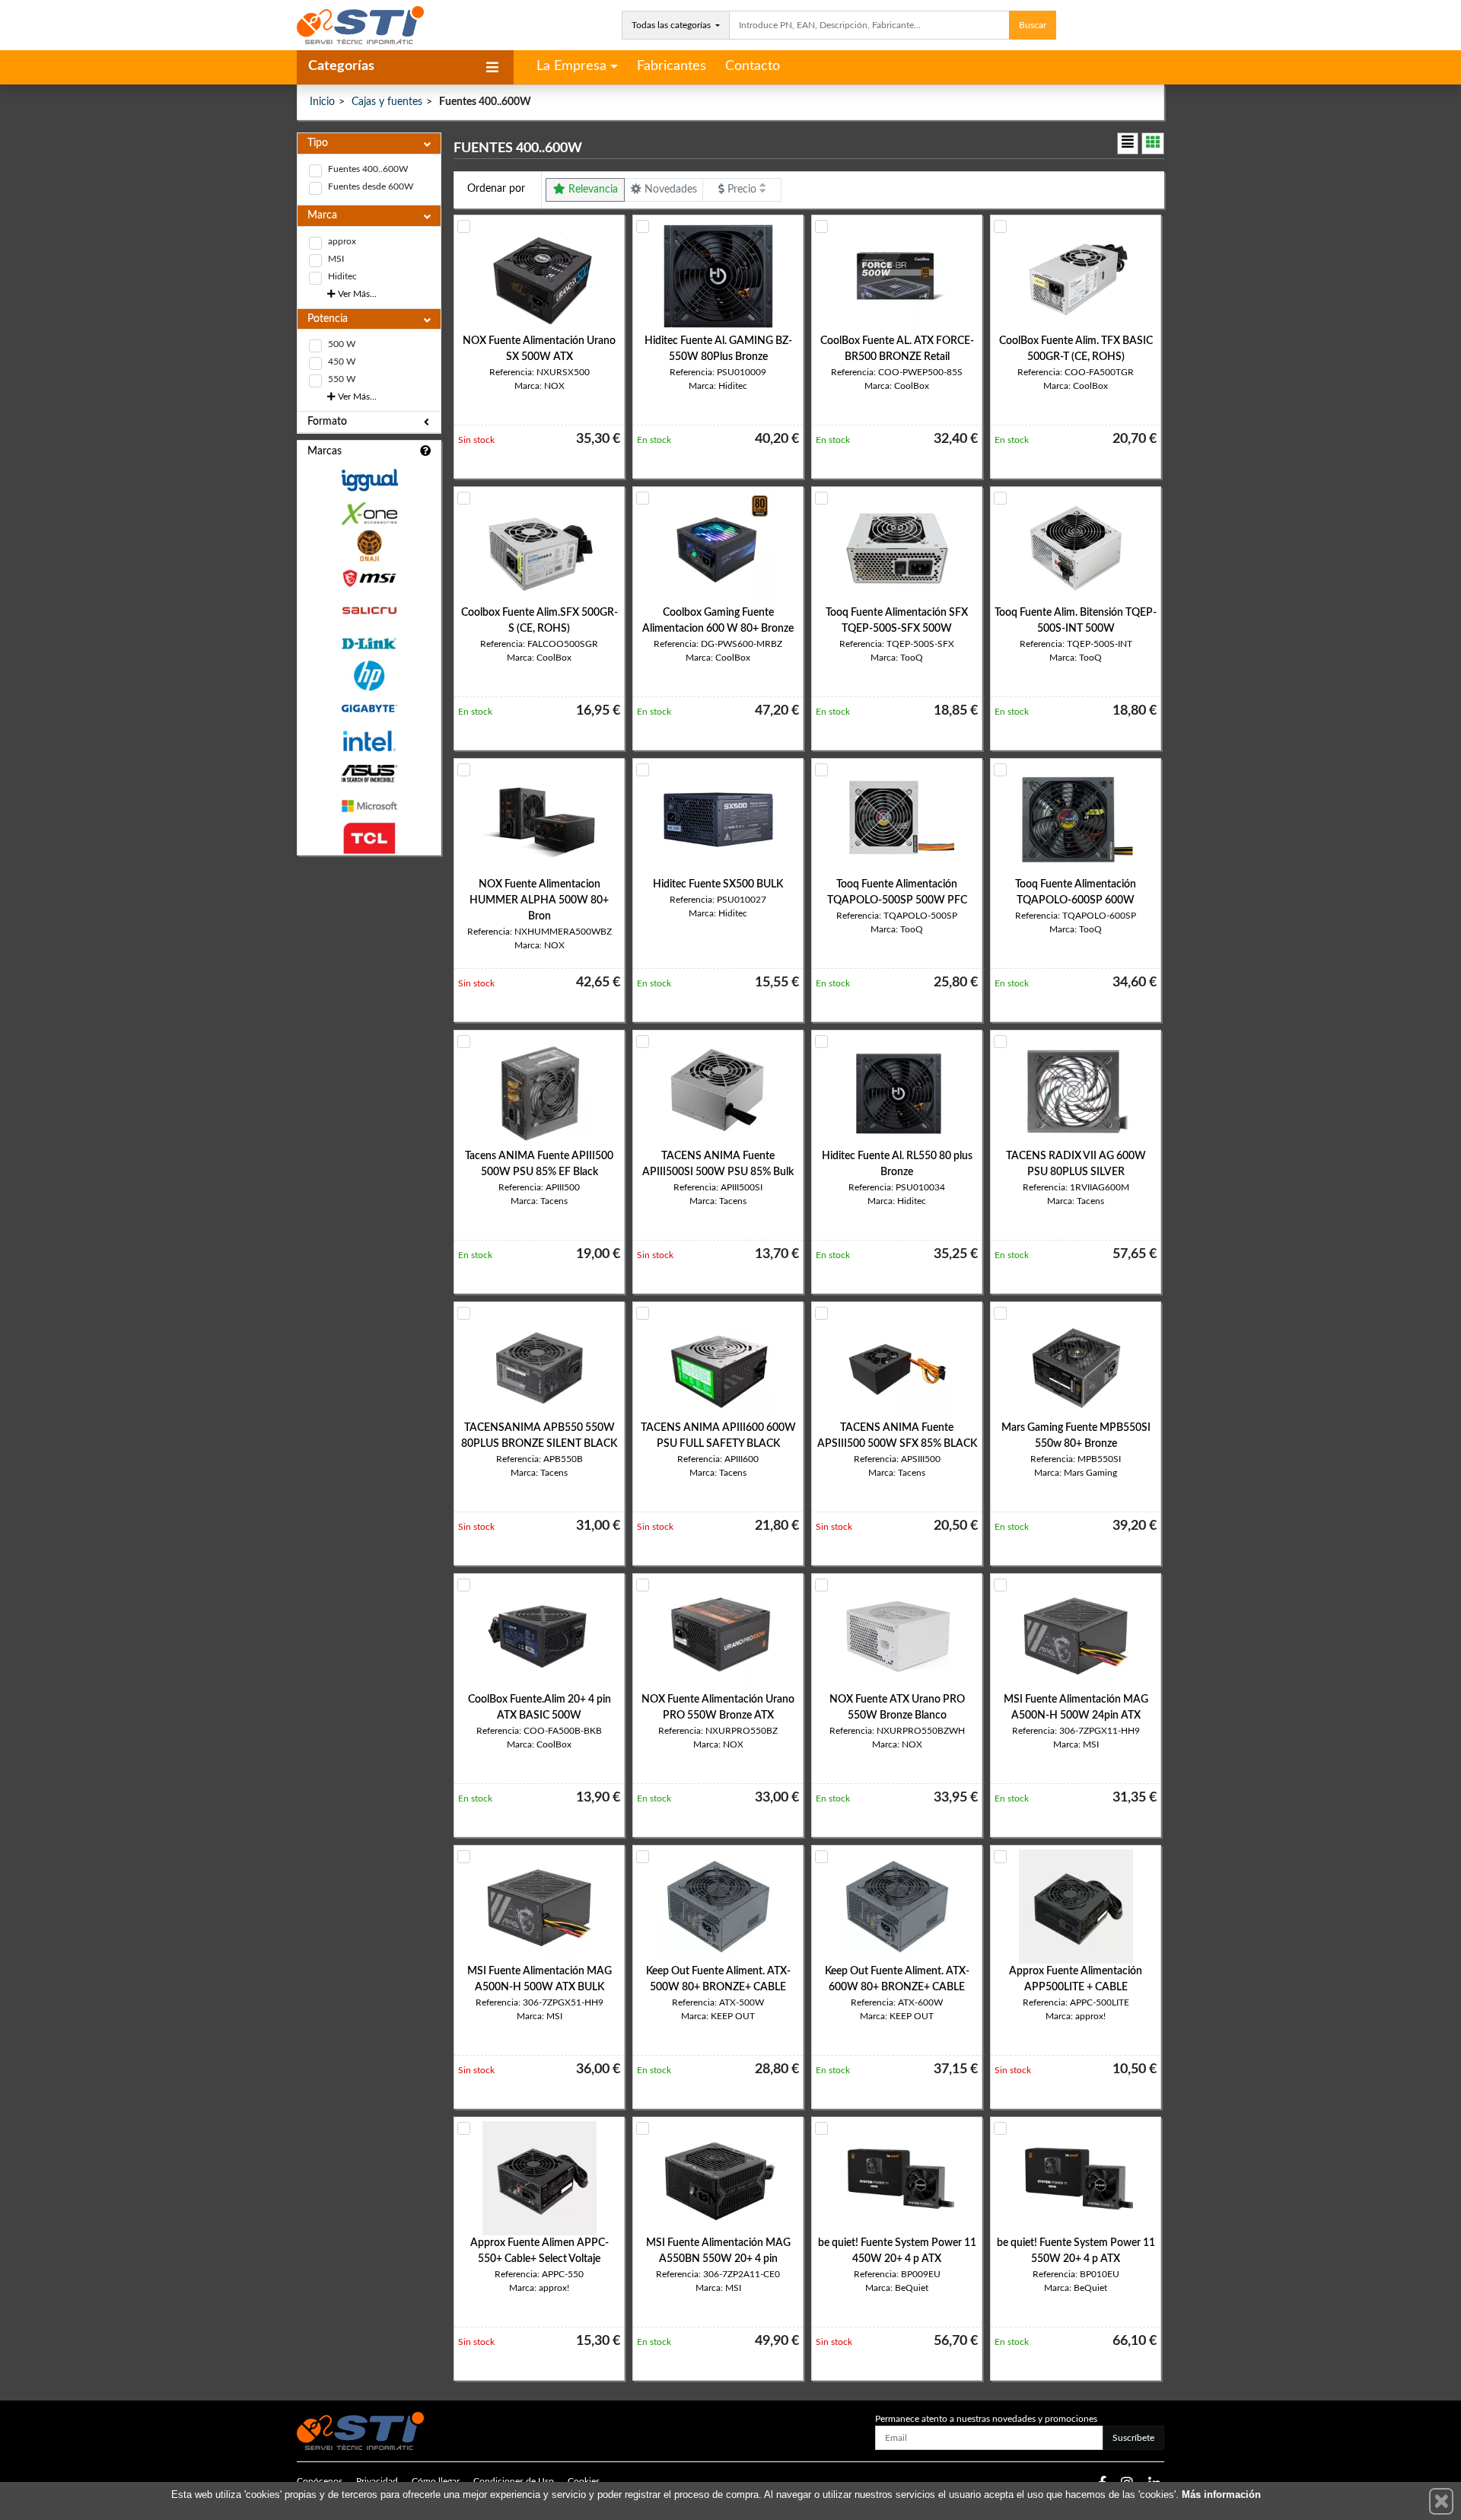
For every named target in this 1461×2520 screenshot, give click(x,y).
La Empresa (571, 66)
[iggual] (369, 480)
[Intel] (369, 741)
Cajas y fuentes (387, 102)
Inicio (322, 102)
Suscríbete (1133, 2438)
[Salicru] (369, 611)
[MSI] (369, 578)
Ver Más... (356, 294)
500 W (342, 344)
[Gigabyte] (369, 708)
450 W (342, 362)
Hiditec (342, 276)
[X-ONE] (369, 513)
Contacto (753, 66)
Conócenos (320, 2481)
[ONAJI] (369, 546)
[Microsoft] (369, 806)
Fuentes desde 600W (371, 186)
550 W (342, 379)
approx (342, 241)
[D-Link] (369, 644)
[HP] (369, 676)
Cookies (584, 2481)
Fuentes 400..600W (368, 169)
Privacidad (377, 2481)
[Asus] (369, 774)
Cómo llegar (436, 2481)
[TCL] (369, 838)
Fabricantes (672, 66)
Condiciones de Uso (514, 2481)
